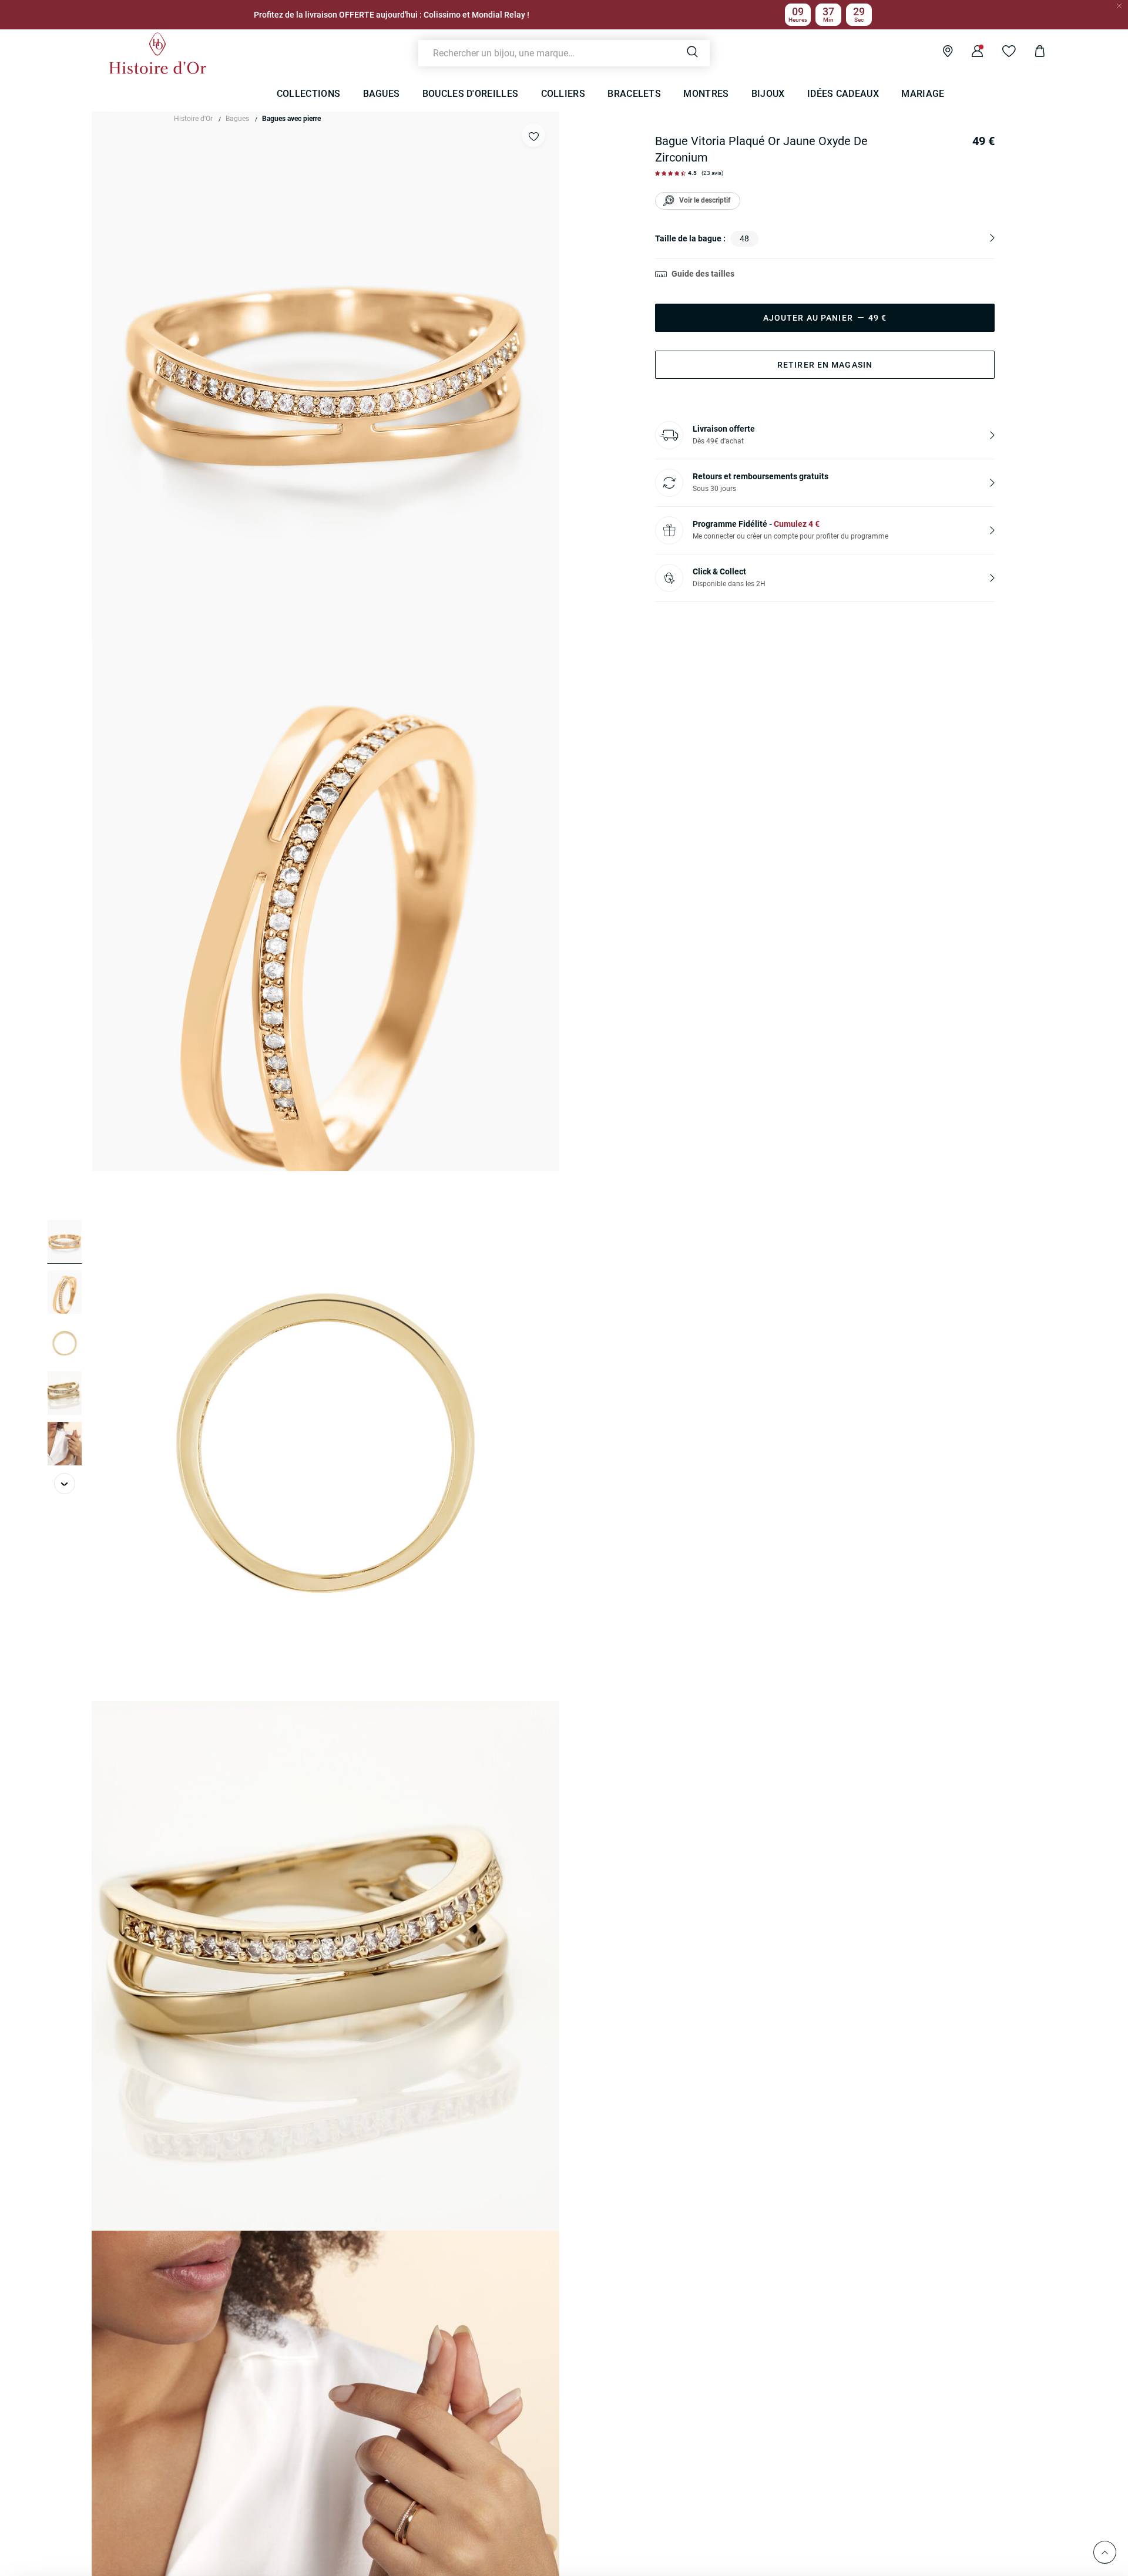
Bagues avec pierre (291, 119)
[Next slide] (65, 1484)
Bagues (237, 119)
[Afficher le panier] (1031, 53)
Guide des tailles (703, 274)
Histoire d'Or (193, 119)
